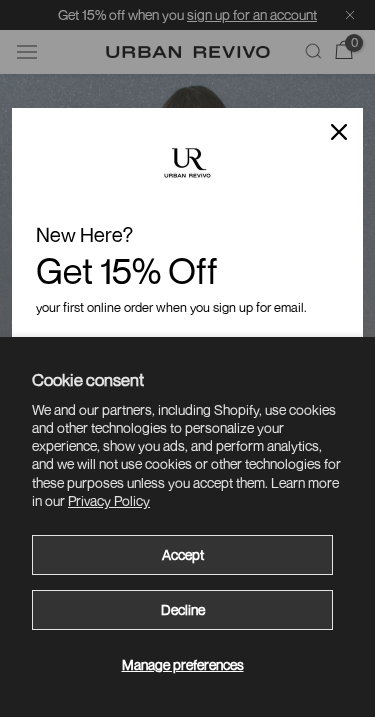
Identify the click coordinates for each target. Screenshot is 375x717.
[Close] (339, 132)
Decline (183, 609)
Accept (183, 554)
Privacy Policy (109, 500)
